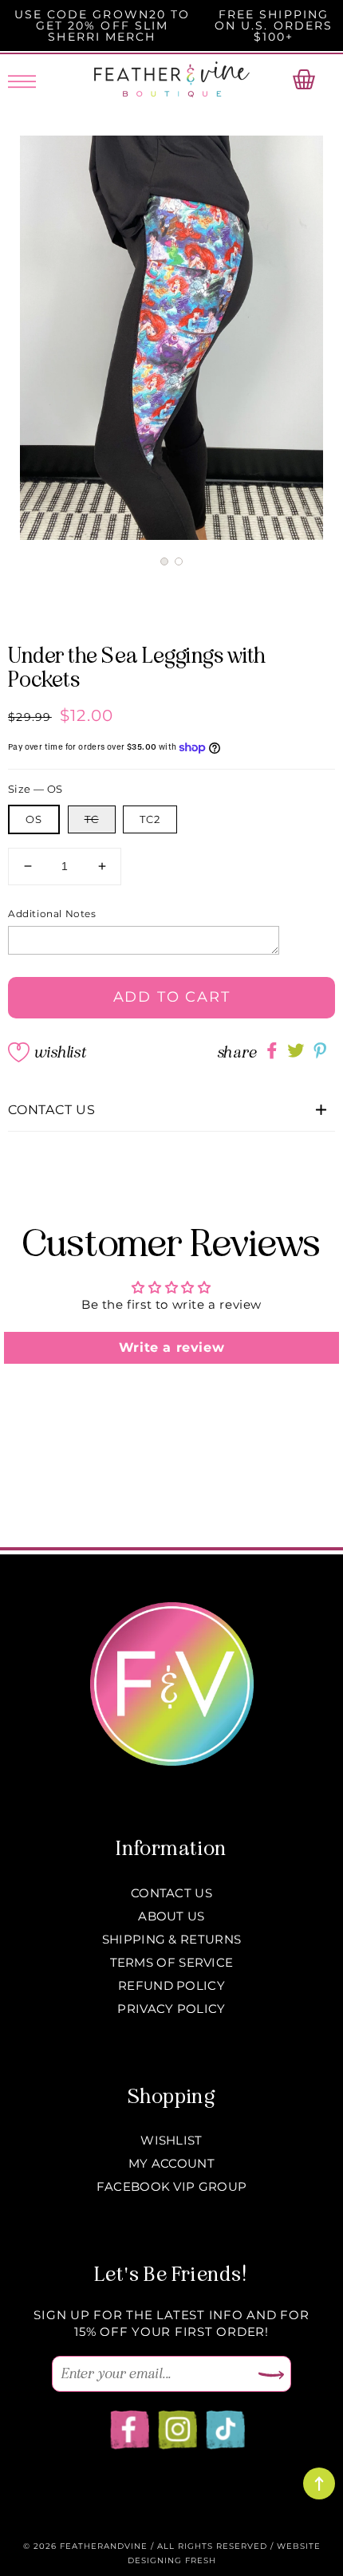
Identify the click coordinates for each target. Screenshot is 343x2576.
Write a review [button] (171, 1347)
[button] (164, 561)
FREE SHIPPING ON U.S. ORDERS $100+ (274, 26)
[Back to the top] (319, 2483)
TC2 (150, 819)
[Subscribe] (271, 2376)
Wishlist (60, 1052)
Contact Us (171, 1893)
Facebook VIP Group (171, 2186)
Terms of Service (172, 1962)
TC (92, 819)
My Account (171, 2163)
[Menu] (22, 79)
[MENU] (22, 79)
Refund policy (171, 1985)
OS (34, 819)
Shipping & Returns (171, 1939)
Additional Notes (52, 914)
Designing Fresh (172, 2560)
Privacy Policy (171, 2009)
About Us (171, 1916)
